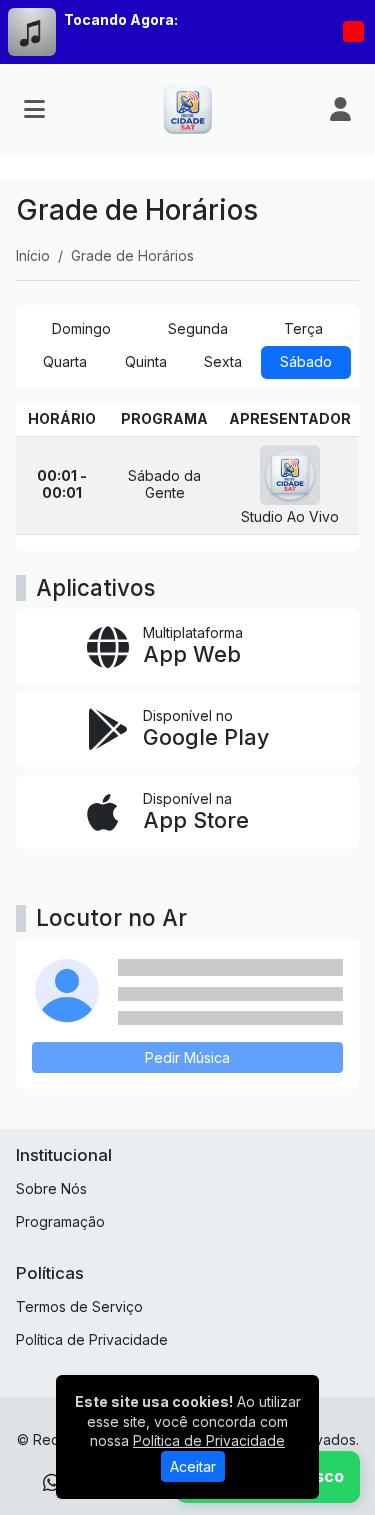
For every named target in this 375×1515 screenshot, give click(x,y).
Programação (60, 1221)
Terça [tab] (303, 328)
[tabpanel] (187, 477)
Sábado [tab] (306, 361)
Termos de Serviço (79, 1306)
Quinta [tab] (146, 361)
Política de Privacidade (92, 1339)
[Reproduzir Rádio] (353, 32)
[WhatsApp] (52, 1483)
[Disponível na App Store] (187, 812)
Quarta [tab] (65, 361)
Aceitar (193, 1466)
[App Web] (187, 646)
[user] (340, 109)
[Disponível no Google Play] (187, 729)
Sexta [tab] (223, 361)
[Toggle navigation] (34, 109)
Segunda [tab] (198, 328)
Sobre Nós (51, 1188)
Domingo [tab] (81, 328)
